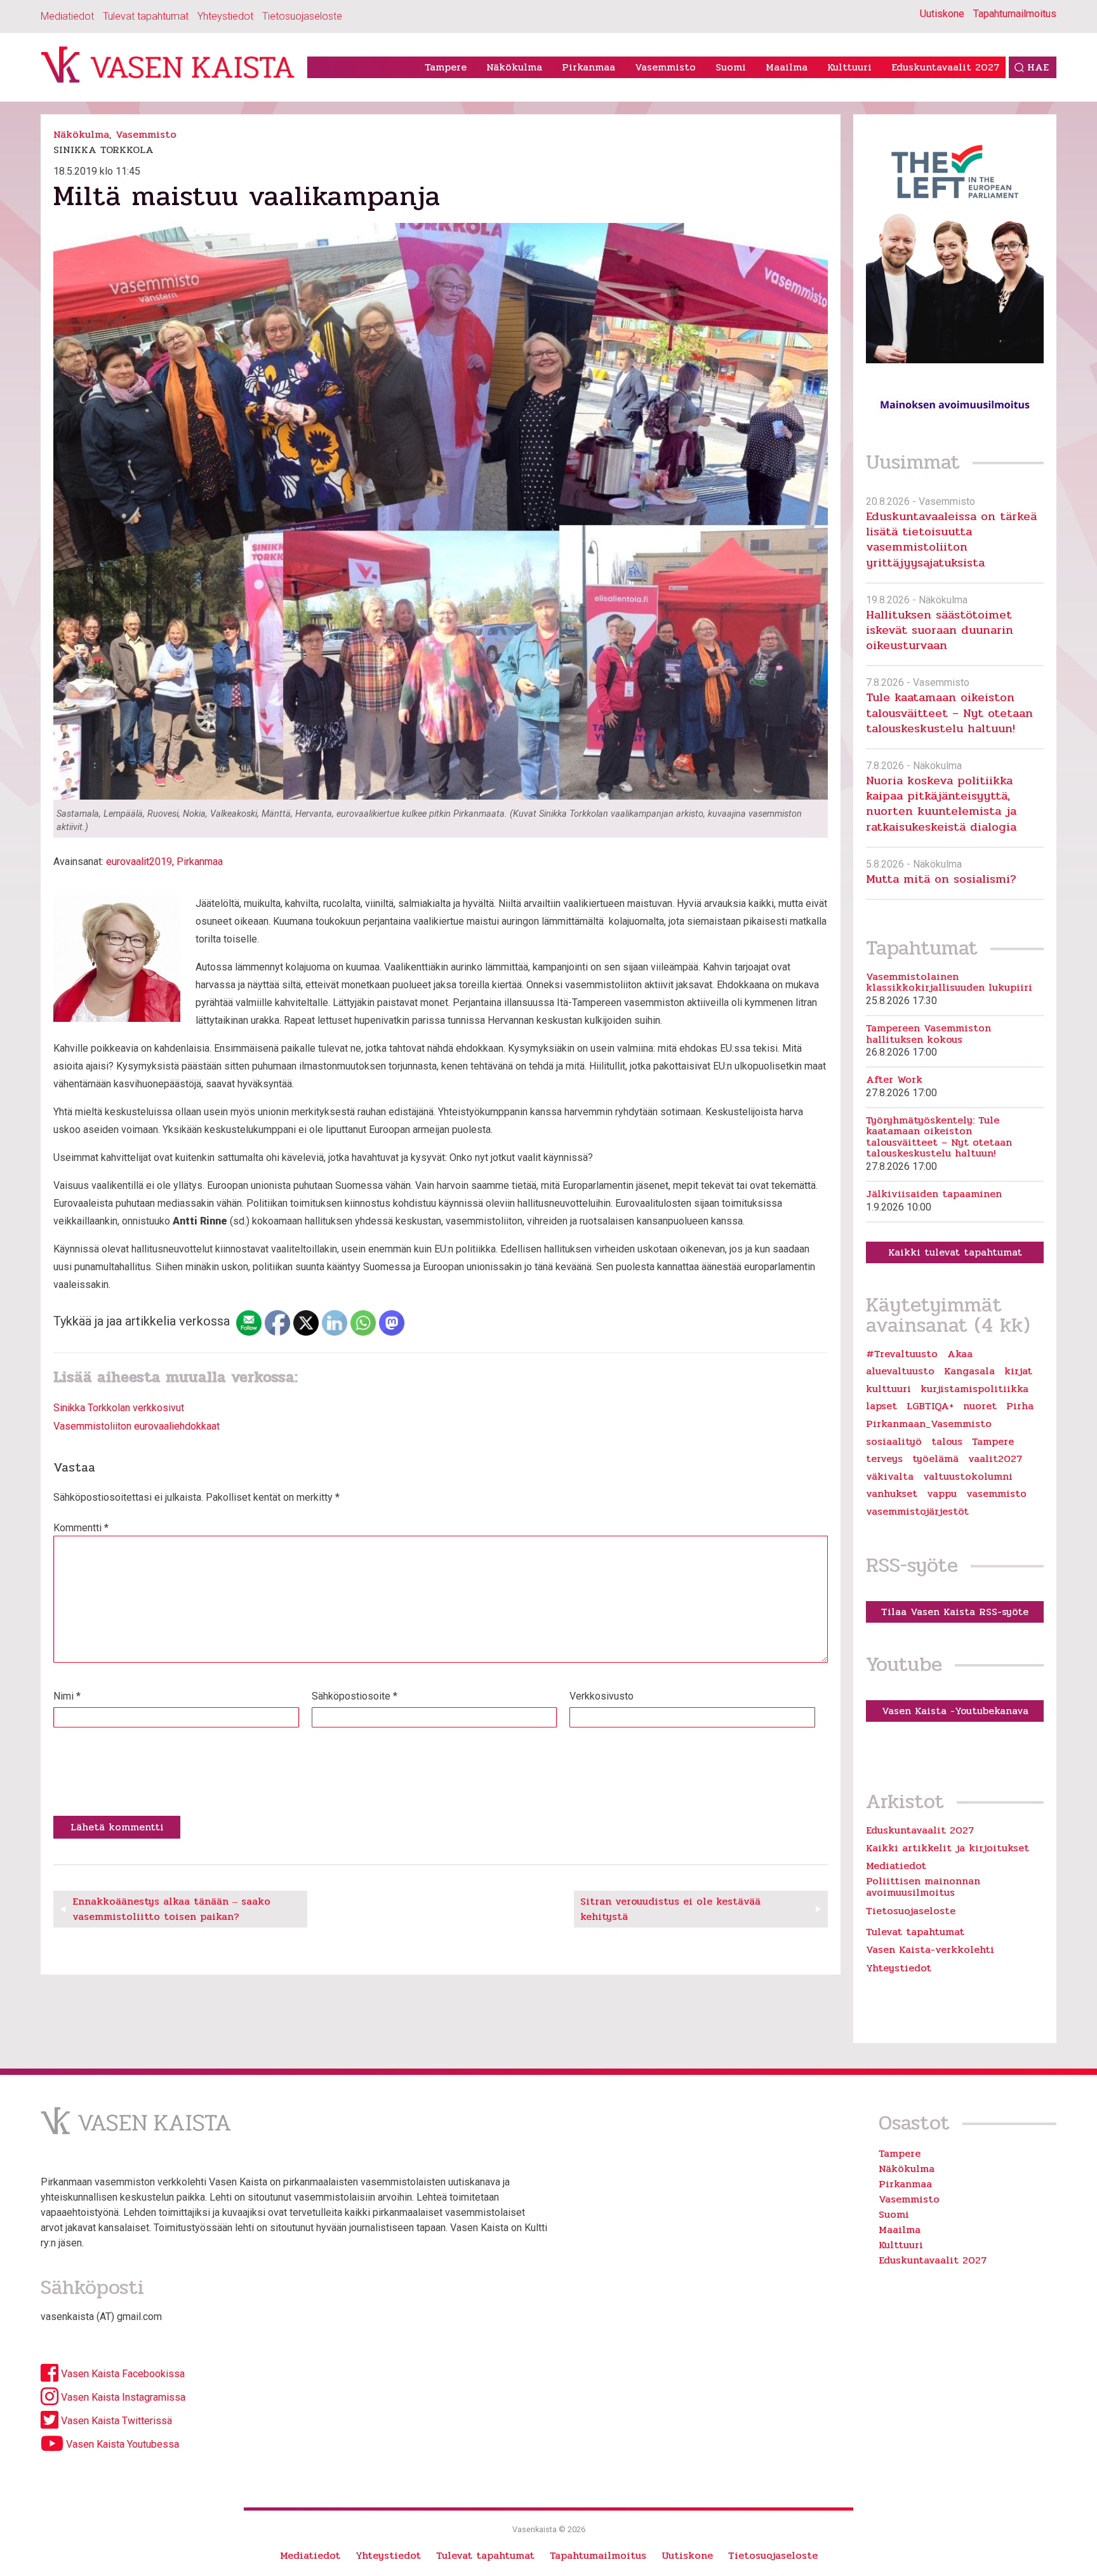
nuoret (980, 1406)
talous (947, 1442)
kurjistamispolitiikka (974, 1389)
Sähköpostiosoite (355, 1696)
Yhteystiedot (225, 16)
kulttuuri (888, 1389)
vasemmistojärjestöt (917, 1512)
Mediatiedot (67, 16)
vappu (942, 1494)
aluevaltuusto (900, 1371)
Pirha (1020, 1406)
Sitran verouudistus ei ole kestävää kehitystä (670, 1909)
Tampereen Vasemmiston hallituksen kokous (928, 1034)
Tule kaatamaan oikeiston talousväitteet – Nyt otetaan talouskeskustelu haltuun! (949, 713)
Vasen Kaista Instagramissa (122, 2397)
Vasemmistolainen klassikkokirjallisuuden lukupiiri (949, 982)
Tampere (446, 67)
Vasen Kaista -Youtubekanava (955, 1711)
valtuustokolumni (968, 1477)
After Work (894, 1080)
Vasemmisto (665, 67)
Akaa (960, 1354)
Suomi (731, 67)
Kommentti (81, 1528)
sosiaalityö (894, 1442)
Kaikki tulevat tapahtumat (955, 1252)
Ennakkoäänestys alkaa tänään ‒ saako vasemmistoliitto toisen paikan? (171, 1909)
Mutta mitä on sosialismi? (941, 879)
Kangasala (969, 1371)
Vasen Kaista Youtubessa (121, 2444)
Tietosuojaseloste (302, 16)
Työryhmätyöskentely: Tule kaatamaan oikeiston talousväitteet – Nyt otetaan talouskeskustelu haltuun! (939, 1137)
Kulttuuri (849, 67)
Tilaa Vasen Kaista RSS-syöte (955, 1612)
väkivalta (890, 1477)
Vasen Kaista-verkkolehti (930, 1949)
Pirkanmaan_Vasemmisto (929, 1424)
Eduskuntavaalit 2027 (945, 67)
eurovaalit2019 (139, 862)
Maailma (787, 67)
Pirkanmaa (588, 67)
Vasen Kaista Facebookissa (122, 2374)
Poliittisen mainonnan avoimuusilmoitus (923, 1887)
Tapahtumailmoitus (1015, 14)
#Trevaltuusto (902, 1354)
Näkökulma (514, 67)
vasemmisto (996, 1494)
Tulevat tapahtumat (146, 16)
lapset (881, 1406)
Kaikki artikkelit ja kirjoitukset (947, 1848)
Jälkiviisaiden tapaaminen (934, 1194)
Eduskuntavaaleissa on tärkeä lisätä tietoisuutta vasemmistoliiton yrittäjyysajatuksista (951, 539)
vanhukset (892, 1494)
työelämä (935, 1459)
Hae (1038, 67)
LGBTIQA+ (930, 1406)
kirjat (1018, 1371)
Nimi (67, 1696)
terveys (884, 1459)
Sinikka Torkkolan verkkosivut (119, 1408)
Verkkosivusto (602, 1696)
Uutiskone (942, 14)
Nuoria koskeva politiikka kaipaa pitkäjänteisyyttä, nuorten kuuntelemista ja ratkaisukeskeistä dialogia (941, 803)
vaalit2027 (995, 1459)
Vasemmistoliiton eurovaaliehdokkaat (136, 1426)
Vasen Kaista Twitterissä (115, 2421)
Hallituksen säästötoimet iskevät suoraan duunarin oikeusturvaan (940, 630)
